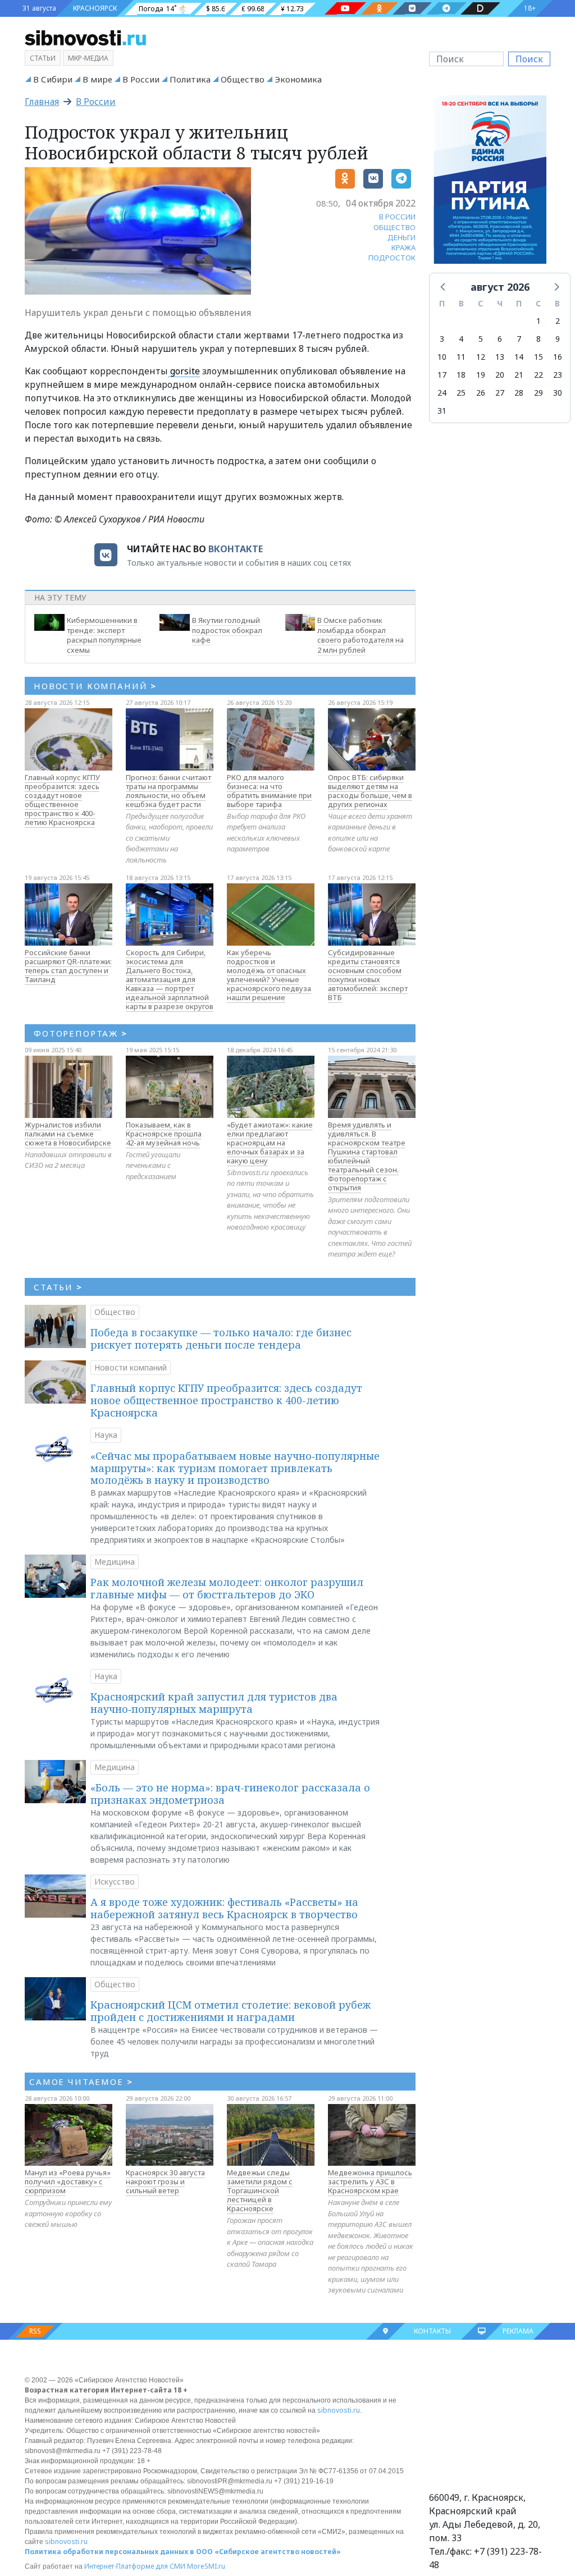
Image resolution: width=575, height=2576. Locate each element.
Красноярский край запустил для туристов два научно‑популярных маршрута (214, 1703)
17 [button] (442, 375)
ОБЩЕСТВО (394, 227)
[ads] (490, 183)
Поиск (529, 59)
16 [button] (558, 357)
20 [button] (500, 375)
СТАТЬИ (58, 1287)
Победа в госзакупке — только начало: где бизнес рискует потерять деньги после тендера (221, 1339)
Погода (151, 9)
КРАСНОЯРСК (95, 8)
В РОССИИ (397, 217)
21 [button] (519, 375)
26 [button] (481, 393)
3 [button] (442, 339)
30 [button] (558, 393)
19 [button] (481, 375)
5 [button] (481, 339)
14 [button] (519, 357)
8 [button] (539, 339)
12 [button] (481, 357)
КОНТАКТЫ (432, 2331)
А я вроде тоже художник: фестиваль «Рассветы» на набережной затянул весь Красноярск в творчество (224, 1908)
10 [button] (442, 357)
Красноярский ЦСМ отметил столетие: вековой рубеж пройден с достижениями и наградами (231, 2011)
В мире (97, 79)
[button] (444, 286)
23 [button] (558, 375)
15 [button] (539, 357)
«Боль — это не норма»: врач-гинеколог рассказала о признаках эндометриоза (230, 1794)
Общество (243, 79)
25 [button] (461, 393)
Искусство (115, 1881)
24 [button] (442, 393)
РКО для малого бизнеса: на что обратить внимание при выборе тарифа (269, 791)
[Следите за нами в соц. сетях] (345, 8)
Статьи (43, 58)
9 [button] (558, 339)
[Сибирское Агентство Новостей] (85, 37)
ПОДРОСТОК (392, 258)
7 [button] (519, 339)
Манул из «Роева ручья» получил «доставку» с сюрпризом (68, 2181)
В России (141, 79)
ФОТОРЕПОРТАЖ (81, 1033)
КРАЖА (403, 247)
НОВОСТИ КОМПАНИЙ (95, 686)
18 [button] (461, 375)
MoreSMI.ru (206, 2566)
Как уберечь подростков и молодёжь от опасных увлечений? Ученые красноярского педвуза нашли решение (269, 975)
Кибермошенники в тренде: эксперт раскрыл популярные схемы (104, 635)
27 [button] (500, 393)
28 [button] (519, 393)
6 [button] (500, 339)
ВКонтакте (236, 549)
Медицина (115, 1562)
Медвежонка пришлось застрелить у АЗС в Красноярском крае (370, 2181)
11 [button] (461, 357)
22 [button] (539, 375)
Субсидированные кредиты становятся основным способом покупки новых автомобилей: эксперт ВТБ (368, 975)
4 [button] (461, 339)
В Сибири (53, 79)
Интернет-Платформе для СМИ (135, 2566)
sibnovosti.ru (339, 2410)
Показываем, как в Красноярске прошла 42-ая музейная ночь (164, 1134)
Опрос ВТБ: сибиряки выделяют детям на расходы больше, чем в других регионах (370, 791)
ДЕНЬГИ (401, 237)
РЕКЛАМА (518, 2331)
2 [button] (558, 321)
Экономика (298, 79)
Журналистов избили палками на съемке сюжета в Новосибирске (68, 1134)
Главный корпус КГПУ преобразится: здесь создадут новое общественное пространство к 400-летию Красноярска (62, 800)
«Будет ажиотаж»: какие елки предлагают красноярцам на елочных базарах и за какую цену (270, 1143)
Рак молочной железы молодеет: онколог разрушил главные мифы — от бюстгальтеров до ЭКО (227, 1588)
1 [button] (539, 321)
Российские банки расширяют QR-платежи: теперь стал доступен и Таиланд (68, 966)
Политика (190, 79)
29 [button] (539, 393)
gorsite (184, 371)
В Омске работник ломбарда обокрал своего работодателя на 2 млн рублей (360, 635)
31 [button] (442, 411)
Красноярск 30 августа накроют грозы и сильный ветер (165, 2181)
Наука (106, 1435)
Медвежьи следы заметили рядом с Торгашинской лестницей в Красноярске (260, 2190)
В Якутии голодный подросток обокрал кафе (227, 630)
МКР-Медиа (88, 58)
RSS (35, 2331)
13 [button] (500, 357)
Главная (42, 102)
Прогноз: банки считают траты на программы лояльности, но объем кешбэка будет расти (168, 791)
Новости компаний (131, 1367)
